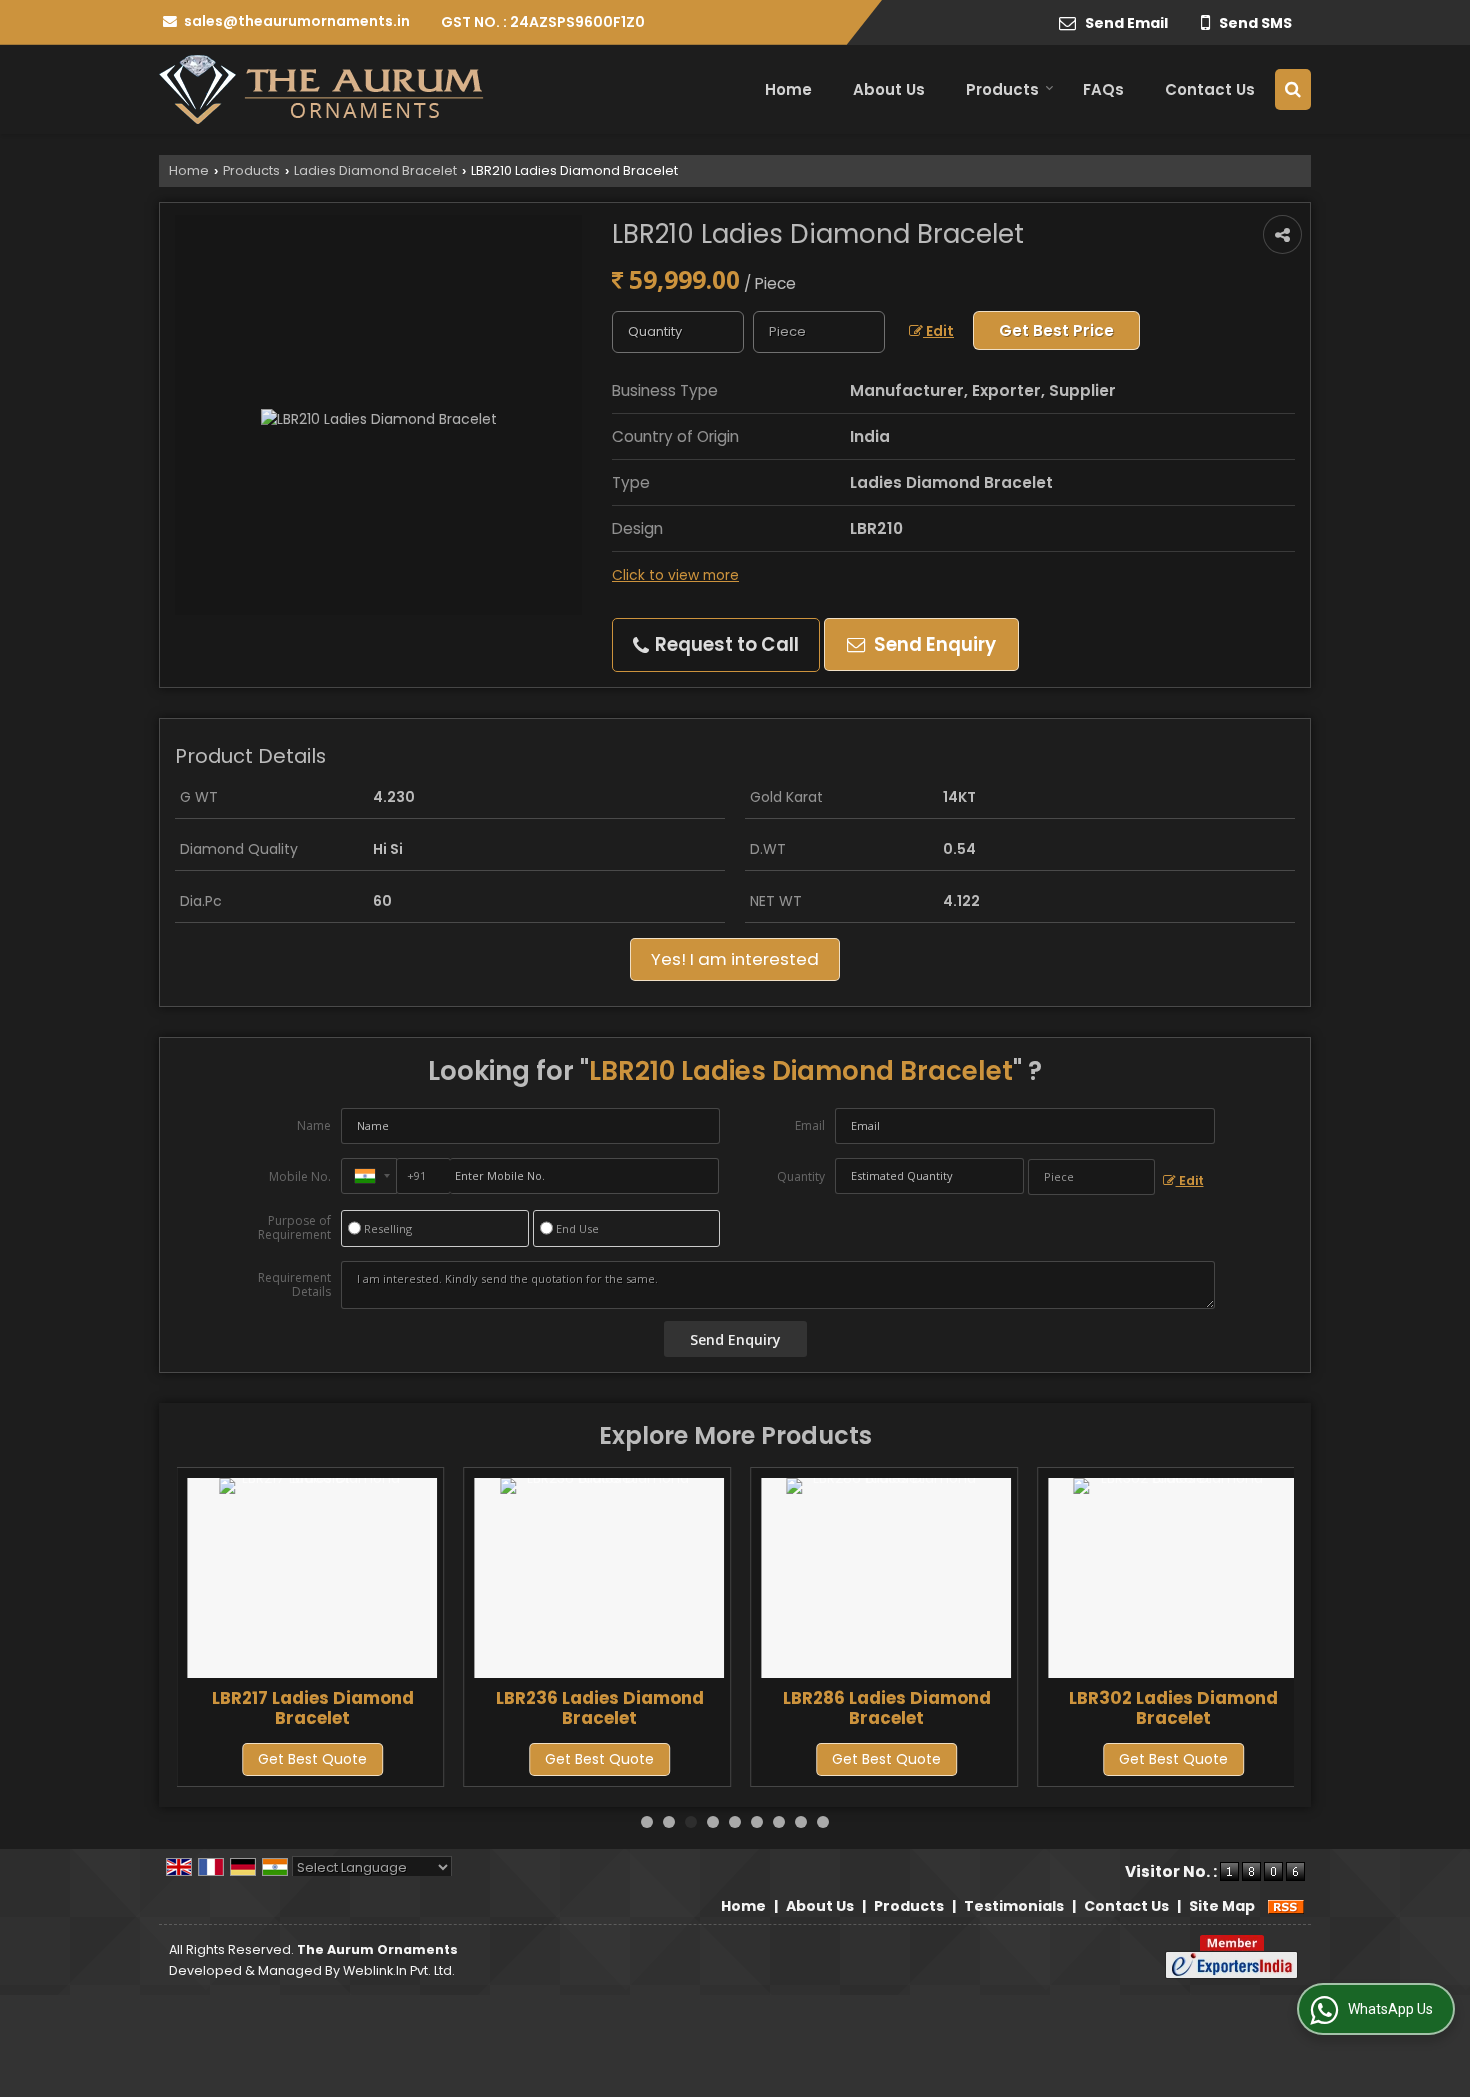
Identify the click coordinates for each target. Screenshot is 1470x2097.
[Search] (1293, 89)
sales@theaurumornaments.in (297, 21)
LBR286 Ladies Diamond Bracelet (887, 1708)
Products (1002, 89)
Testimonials (1014, 1906)
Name (314, 1125)
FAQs (1103, 89)
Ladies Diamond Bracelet (375, 170)
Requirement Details (294, 1285)
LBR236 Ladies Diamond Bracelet (600, 1708)
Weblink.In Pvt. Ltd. (399, 1970)
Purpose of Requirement (294, 1228)
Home (788, 89)
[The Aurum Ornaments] (321, 89)
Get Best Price (1056, 330)
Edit (938, 331)
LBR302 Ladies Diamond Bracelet (1173, 1708)
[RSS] (1286, 1906)
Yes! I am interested (735, 959)
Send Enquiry (933, 644)
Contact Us (1210, 89)
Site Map (1222, 1906)
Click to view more (675, 575)
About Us (889, 89)
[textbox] (819, 332)
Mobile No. (300, 1176)
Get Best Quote (312, 1759)
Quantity (801, 1176)
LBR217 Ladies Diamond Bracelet (313, 1708)
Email (810, 1125)
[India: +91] (369, 1176)
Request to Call (725, 644)
